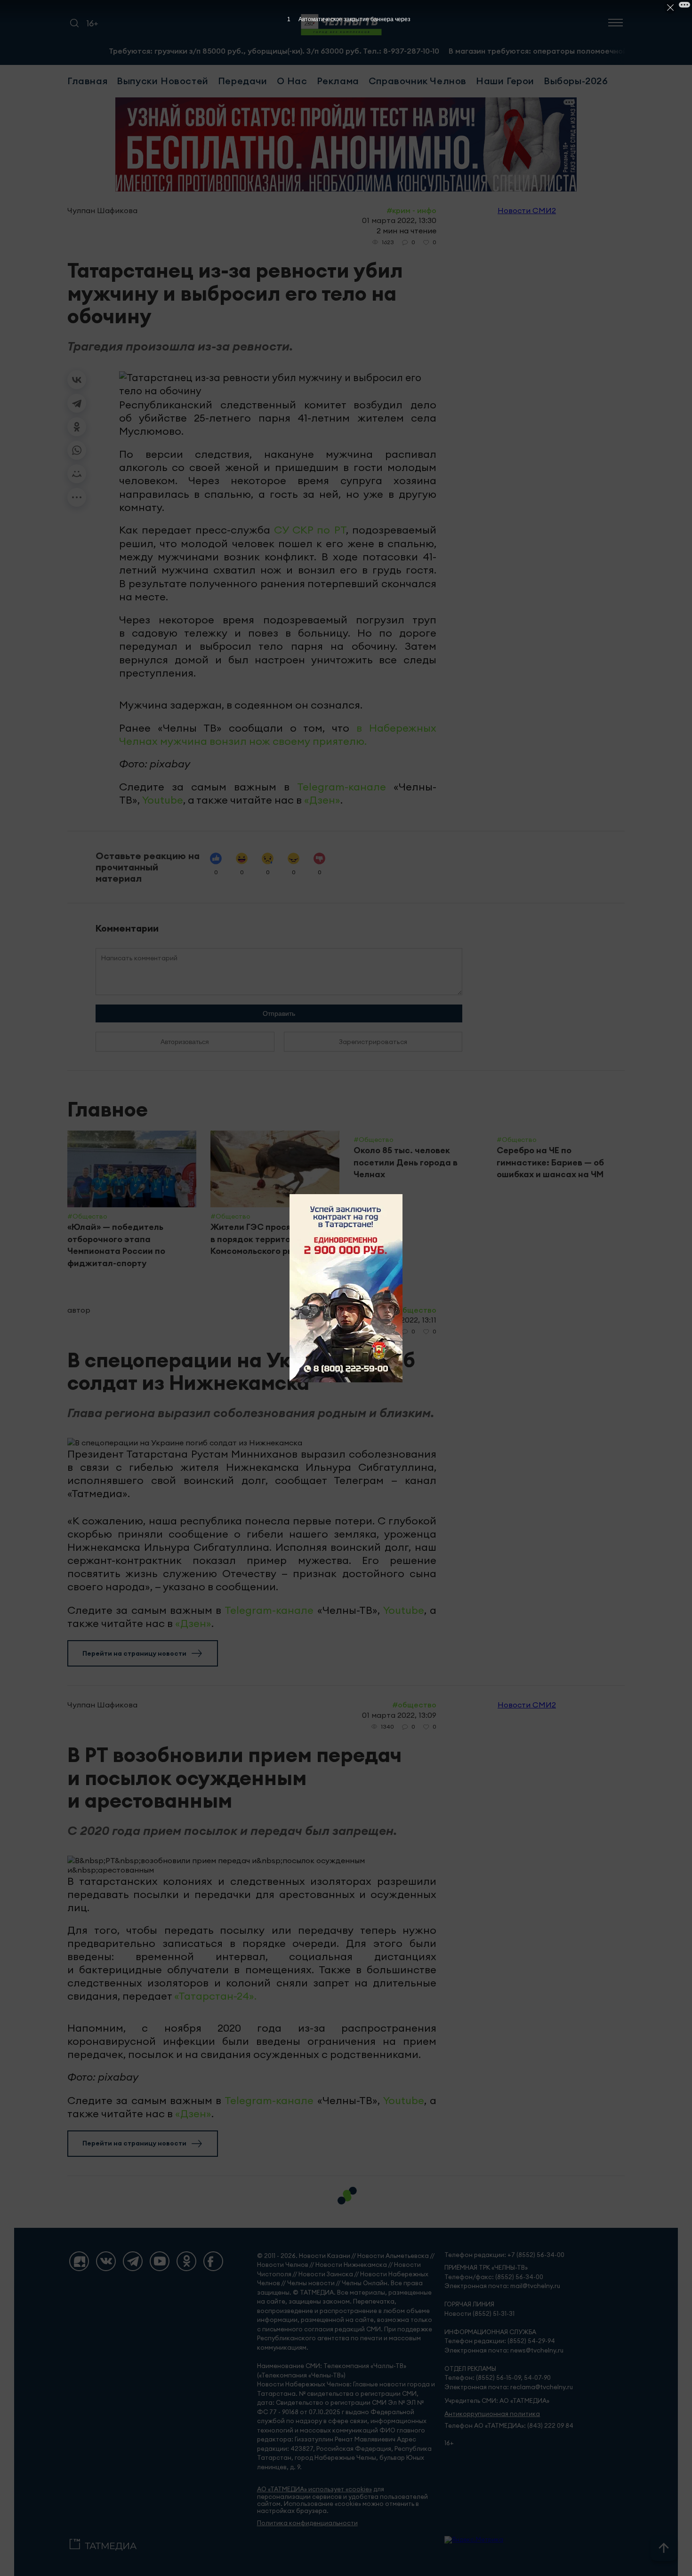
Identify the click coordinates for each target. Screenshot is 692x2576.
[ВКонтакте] (77, 380)
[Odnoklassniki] (186, 2261)
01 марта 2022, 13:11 (401, 1320)
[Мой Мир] (77, 474)
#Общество (414, 1310)
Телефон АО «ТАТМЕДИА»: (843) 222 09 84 (509, 2426)
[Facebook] (213, 2261)
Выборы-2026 (576, 81)
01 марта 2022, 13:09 (399, 1715)
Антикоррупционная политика (492, 2414)
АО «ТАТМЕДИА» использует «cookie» (314, 2489)
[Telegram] (77, 403)
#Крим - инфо (411, 210)
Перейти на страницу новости (134, 1653)
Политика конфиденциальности (307, 2523)
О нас (292, 81)
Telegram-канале (342, 787)
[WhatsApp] (77, 450)
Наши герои (505, 81)
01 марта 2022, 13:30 (399, 220)
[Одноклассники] (77, 427)
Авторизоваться (185, 1042)
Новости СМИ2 (527, 210)
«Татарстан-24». (215, 1996)
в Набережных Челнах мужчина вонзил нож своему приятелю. (278, 734)
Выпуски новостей (163, 81)
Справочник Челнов (418, 81)
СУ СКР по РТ (310, 530)
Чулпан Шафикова (102, 210)
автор (79, 1310)
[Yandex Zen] (79, 2261)
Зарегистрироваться (373, 1042)
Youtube (163, 800)
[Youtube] (160, 2261)
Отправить (279, 1013)
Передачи (243, 81)
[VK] (106, 2261)
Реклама (338, 81)
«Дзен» (322, 800)
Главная (87, 81)
